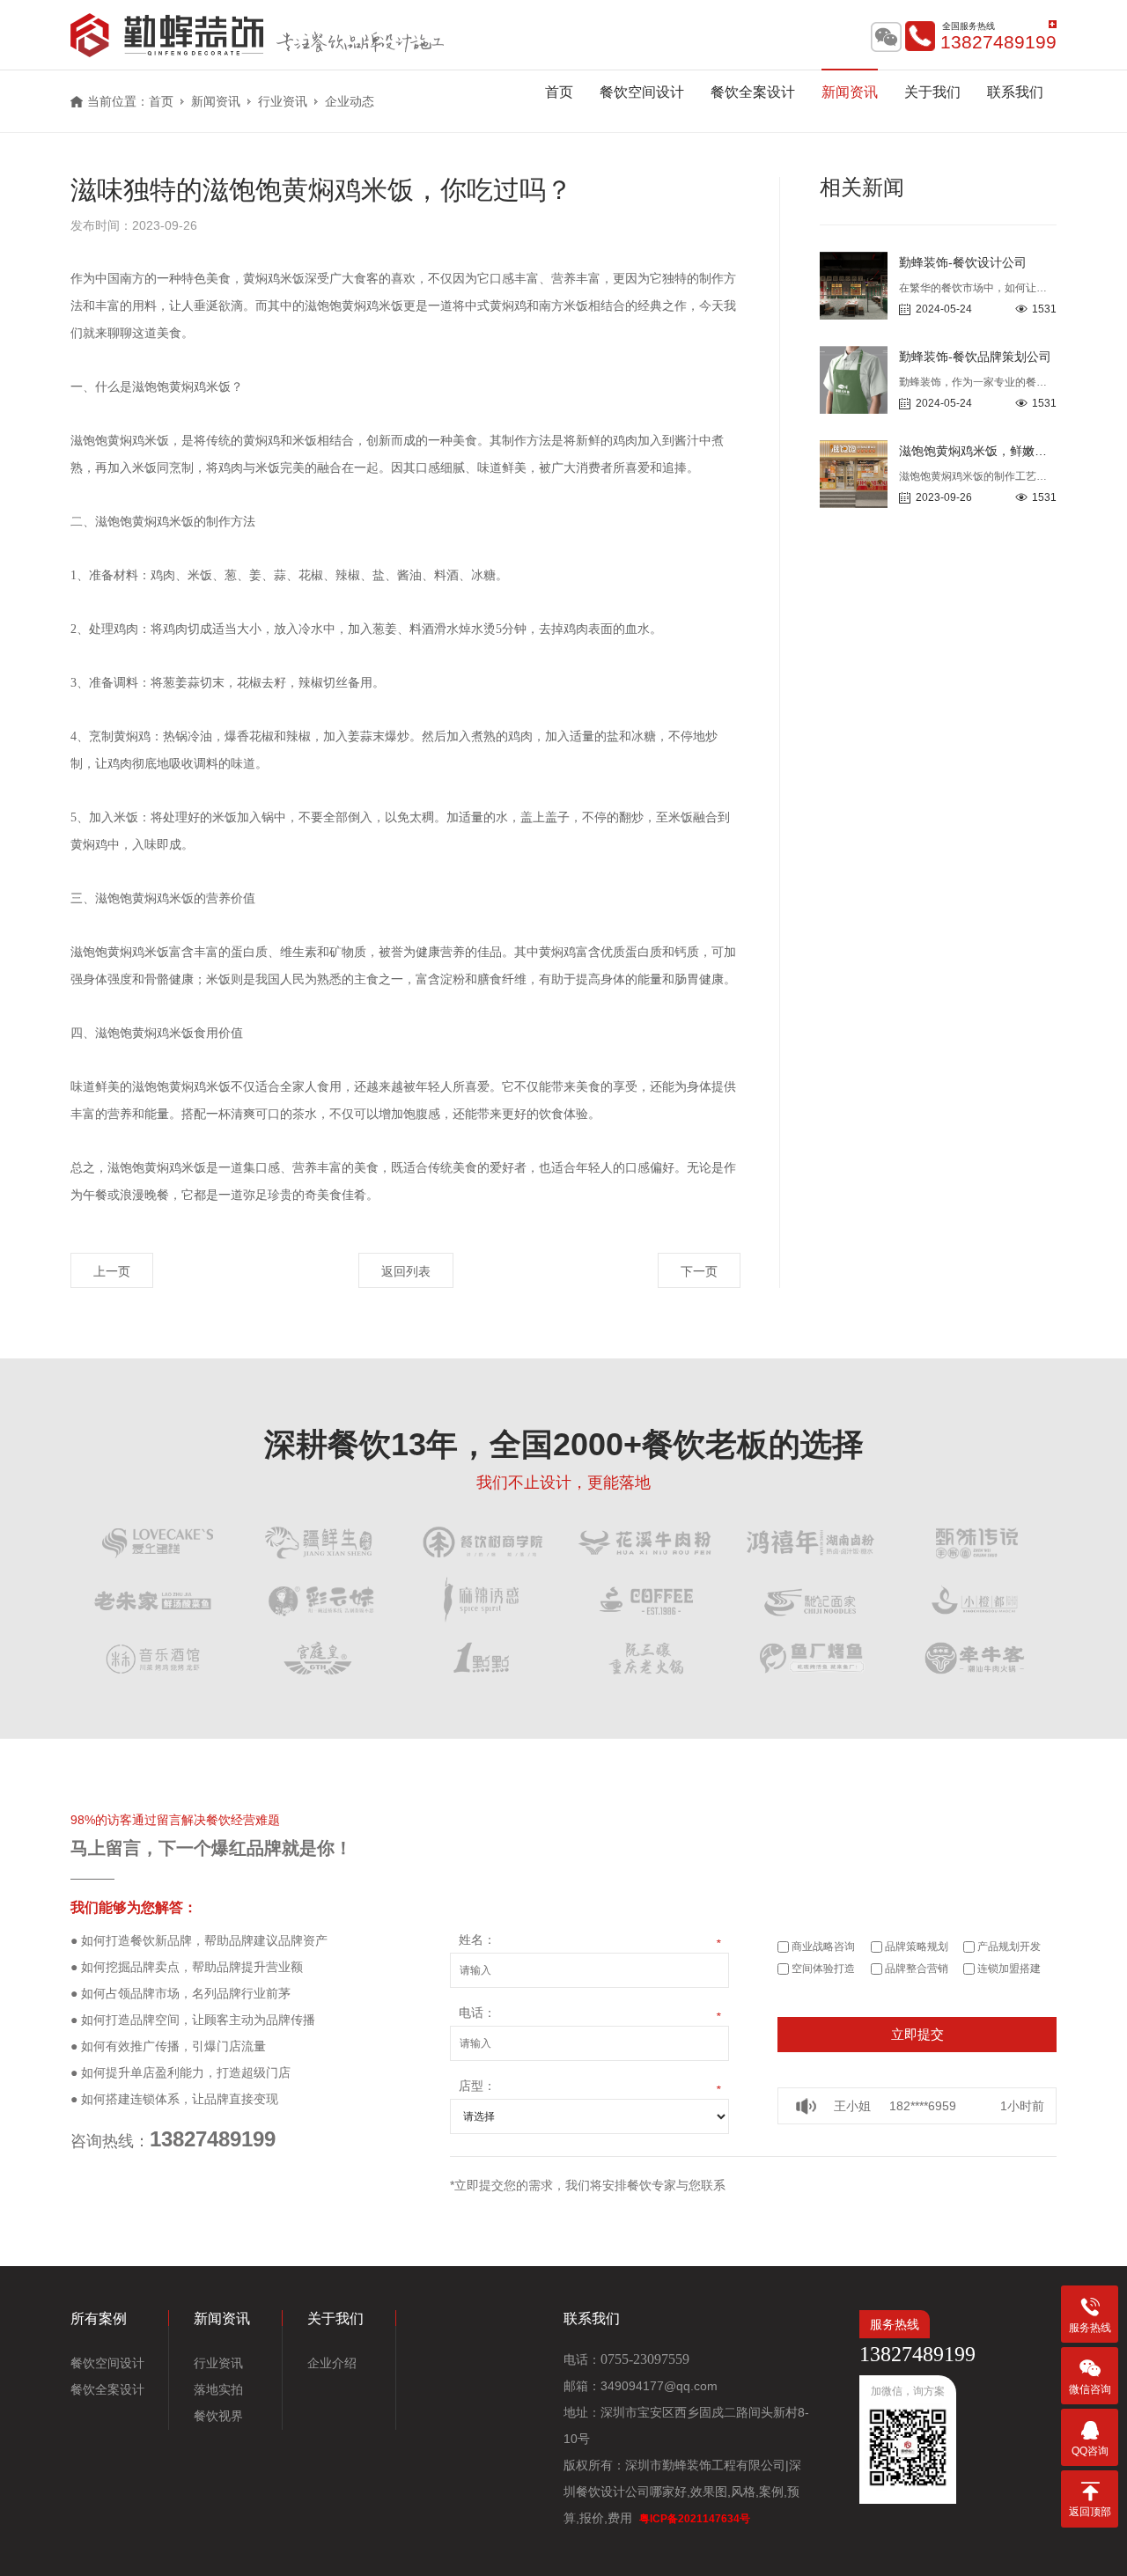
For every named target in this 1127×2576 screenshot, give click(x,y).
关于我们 (932, 92)
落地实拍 (218, 2389)
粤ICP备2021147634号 (695, 2519)
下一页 (699, 1271)
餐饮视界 (218, 2416)
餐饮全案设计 (753, 92)
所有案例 (99, 2318)
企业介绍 (332, 2363)
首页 (559, 92)
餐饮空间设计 (642, 92)
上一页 (112, 1271)
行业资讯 (218, 2363)
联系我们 (1015, 92)
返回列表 (406, 1271)
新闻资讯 (850, 92)
